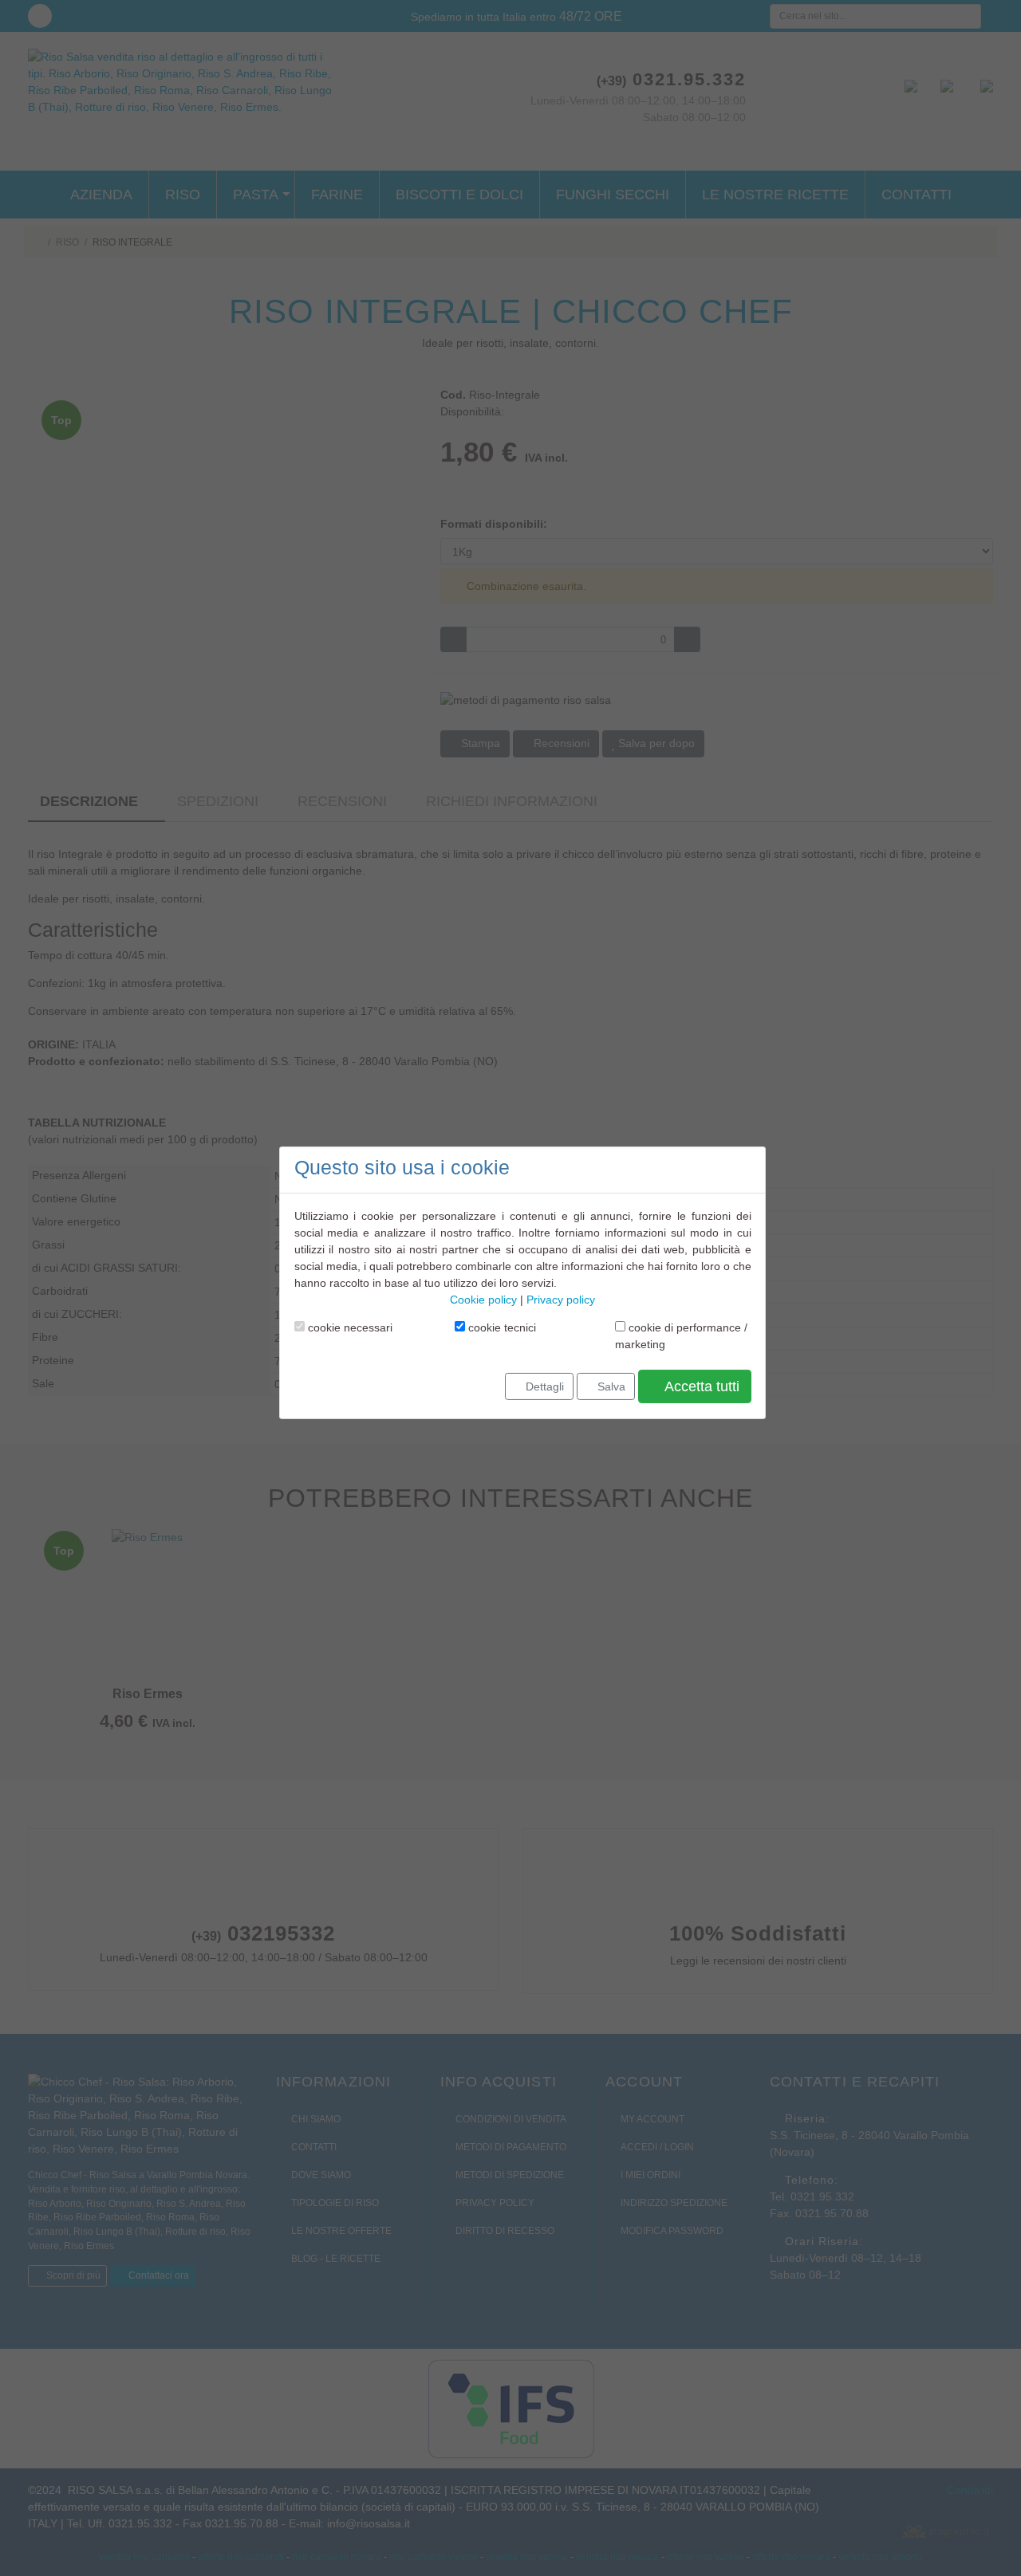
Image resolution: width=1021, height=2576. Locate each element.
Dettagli (543, 1386)
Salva (610, 1386)
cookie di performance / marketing (681, 1335)
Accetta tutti (700, 1386)
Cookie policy (483, 1299)
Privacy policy (561, 1299)
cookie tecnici (501, 1327)
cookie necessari (349, 1327)
